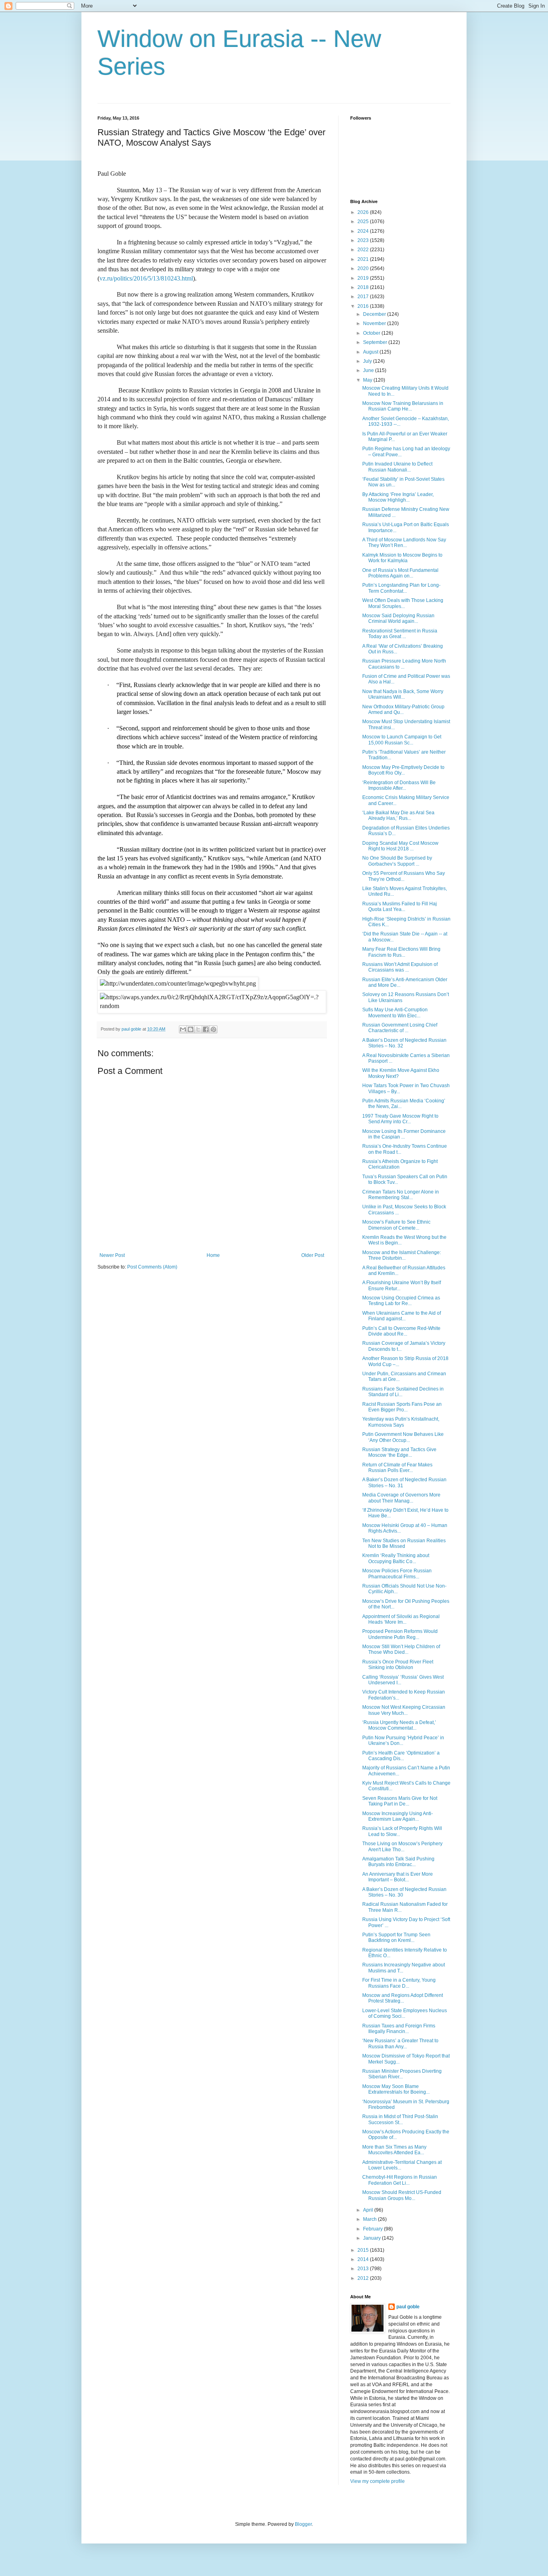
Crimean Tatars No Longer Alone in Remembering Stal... (401, 1195)
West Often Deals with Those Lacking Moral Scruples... (403, 603)
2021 (364, 259)
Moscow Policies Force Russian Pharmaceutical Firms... (397, 1574)
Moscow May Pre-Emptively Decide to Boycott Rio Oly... (403, 770)
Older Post (313, 1255)
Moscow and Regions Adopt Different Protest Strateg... (403, 1998)
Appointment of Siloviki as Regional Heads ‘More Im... (401, 1619)
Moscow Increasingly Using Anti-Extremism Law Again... (398, 1816)
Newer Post (112, 1255)
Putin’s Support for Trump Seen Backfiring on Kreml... (396, 1938)
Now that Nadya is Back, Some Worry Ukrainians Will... (403, 694)
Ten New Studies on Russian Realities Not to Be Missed (404, 1543)
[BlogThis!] (191, 1029)
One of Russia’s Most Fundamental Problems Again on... (400, 573)
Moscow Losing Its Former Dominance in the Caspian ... (404, 1134)
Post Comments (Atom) (152, 1267)
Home (213, 1255)
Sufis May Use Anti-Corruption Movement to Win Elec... (395, 1013)
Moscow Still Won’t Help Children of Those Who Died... (401, 1649)
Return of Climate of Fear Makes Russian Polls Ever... (397, 1468)
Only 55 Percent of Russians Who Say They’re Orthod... (404, 876)
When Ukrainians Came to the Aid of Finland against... (402, 1316)
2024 (364, 231)
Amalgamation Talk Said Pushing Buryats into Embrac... (398, 1862)
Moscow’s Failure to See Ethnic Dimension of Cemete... (396, 1225)
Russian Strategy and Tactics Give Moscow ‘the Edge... (399, 1452)
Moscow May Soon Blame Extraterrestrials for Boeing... (396, 2089)
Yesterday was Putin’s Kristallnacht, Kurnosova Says (401, 1422)
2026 (364, 212)
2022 (364, 250)
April (369, 2210)
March (370, 2219)
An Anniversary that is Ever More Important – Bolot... (398, 1877)
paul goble (408, 2307)
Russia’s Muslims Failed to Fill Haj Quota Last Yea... (400, 907)
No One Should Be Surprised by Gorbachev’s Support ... (397, 861)
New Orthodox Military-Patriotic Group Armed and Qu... (403, 710)
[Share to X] (198, 1029)
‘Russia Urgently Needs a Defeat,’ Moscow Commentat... (399, 1725)
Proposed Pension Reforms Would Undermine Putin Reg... (400, 1634)
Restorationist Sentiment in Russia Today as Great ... (400, 634)
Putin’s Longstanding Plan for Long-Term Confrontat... (401, 588)
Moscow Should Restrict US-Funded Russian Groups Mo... (402, 2195)
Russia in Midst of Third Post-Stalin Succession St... (400, 2119)
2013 (364, 2269)
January (372, 2238)
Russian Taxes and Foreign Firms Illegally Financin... (399, 2029)
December (375, 314)
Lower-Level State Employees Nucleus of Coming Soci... (405, 2013)
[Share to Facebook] (206, 1029)
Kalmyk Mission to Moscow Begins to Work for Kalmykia (402, 558)
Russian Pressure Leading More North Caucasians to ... (404, 664)
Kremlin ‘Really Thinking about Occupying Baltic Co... (396, 1558)
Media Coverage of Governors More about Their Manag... (401, 1498)
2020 (364, 268)
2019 (364, 278)
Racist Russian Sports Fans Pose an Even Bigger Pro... (402, 1407)
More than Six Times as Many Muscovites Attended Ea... (394, 2150)
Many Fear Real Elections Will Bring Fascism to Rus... (401, 952)
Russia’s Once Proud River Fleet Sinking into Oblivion (398, 1665)
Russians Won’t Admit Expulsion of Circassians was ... (400, 967)
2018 (364, 287)
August (371, 352)
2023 (364, 240)
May (368, 380)
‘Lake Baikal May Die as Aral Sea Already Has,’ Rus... (398, 815)
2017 (364, 297)
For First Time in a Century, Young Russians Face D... (399, 1983)
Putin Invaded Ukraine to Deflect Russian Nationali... (397, 467)
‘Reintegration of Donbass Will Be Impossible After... (399, 785)
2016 (364, 306)
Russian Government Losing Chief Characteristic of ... (400, 1028)
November (375, 323)
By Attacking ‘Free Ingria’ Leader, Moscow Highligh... (398, 497)
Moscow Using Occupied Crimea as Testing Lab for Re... (401, 1301)
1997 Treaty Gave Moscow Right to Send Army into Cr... (400, 1119)
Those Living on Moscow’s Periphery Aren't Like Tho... (402, 1846)
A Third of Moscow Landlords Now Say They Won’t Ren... (404, 543)
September (376, 342)
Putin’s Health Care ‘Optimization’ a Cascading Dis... (401, 1756)
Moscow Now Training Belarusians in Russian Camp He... (403, 406)
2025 (364, 222)
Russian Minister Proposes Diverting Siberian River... (402, 2074)
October (372, 333)
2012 (364, 2278)
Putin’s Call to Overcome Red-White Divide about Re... (401, 1331)
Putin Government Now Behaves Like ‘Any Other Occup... (403, 1437)
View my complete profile (378, 2481)
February (373, 2229)
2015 (364, 2250)
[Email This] (183, 1029)
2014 (364, 2259)
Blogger (303, 2524)
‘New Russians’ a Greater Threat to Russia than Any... (400, 2043)
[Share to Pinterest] (213, 1029)
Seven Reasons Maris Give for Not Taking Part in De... (400, 1801)
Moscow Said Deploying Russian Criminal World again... (398, 618)
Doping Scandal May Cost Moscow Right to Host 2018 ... (400, 846)
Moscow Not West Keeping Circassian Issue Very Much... (404, 1710)
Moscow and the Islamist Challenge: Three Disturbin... (402, 1255)
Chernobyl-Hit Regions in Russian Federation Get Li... (400, 2180)
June (369, 370)
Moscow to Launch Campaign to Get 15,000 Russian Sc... (402, 740)
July (368, 361)
